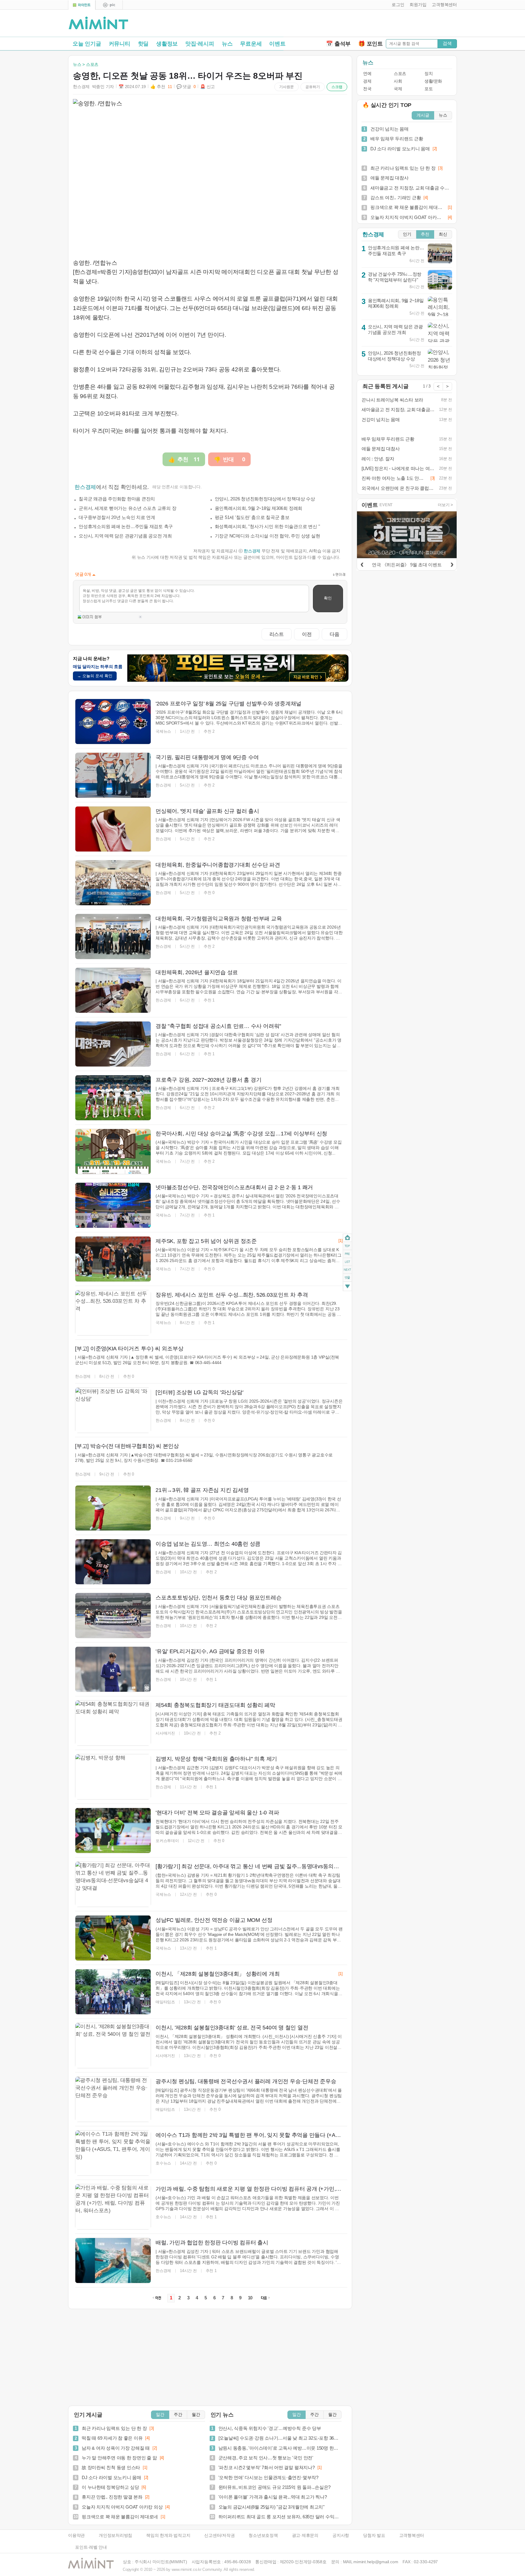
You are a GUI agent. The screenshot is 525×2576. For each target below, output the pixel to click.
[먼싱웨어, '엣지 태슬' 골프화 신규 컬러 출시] (113, 829)
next (347, 1270)
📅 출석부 (338, 44)
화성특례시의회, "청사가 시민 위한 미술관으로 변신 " (267, 526)
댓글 (347, 1278)
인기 (407, 234)
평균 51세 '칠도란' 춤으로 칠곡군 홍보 (252, 517)
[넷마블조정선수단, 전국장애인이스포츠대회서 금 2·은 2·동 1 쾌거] (113, 1205)
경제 (367, 81)
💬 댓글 (186, 87)
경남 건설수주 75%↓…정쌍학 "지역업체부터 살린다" (395, 277)
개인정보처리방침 (115, 2535)
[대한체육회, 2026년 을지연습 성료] (113, 990)
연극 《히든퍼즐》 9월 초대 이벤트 (407, 565)
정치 (429, 74)
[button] (397, 5)
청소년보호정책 (263, 2535)
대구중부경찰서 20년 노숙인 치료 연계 (117, 517)
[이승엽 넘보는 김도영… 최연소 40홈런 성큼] (113, 1562)
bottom (347, 1287)
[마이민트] (82, 5)
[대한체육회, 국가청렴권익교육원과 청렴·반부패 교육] (113, 937)
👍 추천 (161, 87)
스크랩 (337, 87)
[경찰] (113, 1044)
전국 (367, 89)
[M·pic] (109, 5)
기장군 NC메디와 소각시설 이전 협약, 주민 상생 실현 (268, 536)
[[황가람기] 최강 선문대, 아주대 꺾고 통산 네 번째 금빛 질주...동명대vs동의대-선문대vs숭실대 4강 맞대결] (113, 1884)
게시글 (423, 115)
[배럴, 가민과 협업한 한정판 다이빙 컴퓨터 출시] (113, 2260)
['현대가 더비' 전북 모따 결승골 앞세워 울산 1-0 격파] (113, 1830)
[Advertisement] (386, 25)
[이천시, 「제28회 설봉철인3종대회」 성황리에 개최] (113, 1992)
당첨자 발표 (374, 2535)
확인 (328, 598)
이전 (307, 634)
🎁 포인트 (371, 44)
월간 (196, 2415)
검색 (447, 43)
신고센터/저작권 (219, 2535)
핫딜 (143, 44)
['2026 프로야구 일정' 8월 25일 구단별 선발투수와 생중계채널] (113, 722)
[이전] (362, 564)
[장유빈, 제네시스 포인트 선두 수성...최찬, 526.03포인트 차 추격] (113, 1313)
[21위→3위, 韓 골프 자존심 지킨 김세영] (113, 1508)
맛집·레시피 (200, 44)
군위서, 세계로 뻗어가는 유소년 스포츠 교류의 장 (128, 508)
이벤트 (277, 44)
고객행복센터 (412, 2535)
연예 (367, 74)
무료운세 (251, 44)
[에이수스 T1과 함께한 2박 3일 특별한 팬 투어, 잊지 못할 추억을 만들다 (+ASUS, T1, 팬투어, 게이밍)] (113, 2153)
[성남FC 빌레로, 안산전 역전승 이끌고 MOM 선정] (113, 1938)
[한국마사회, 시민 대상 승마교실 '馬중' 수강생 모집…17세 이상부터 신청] (113, 1152)
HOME (347, 1238)
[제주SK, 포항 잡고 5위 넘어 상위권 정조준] (113, 1259)
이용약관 (76, 2535)
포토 (429, 89)
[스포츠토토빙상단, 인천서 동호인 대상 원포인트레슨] (113, 1616)
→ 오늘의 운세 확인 (95, 676)
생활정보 (167, 44)
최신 (443, 234)
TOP (347, 1246)
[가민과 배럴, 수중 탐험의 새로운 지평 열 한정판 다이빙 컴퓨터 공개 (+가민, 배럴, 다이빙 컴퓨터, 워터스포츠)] (113, 2207)
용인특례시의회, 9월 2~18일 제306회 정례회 (259, 508)
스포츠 (400, 74)
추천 (425, 234)
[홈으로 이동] (98, 23)
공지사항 (341, 2535)
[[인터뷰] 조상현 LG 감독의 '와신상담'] (113, 1410)
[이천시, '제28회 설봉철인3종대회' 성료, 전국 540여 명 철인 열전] (113, 2045)
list (347, 1261)
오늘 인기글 (87, 44)
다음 (335, 634)
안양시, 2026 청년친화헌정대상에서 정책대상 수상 (265, 499)
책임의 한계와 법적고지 (168, 2535)
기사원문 (287, 87)
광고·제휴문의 (305, 2535)
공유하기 (313, 87)
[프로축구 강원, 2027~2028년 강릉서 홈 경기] (113, 1098)
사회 (398, 81)
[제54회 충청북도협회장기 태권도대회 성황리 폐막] (113, 1723)
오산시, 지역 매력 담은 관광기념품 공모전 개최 (125, 536)
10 (250, 2298)
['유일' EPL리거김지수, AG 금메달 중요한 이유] (113, 1669)
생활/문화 (433, 81)
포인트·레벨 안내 (91, 2547)
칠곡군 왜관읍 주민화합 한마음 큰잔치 (117, 499)
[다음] (452, 564)
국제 (398, 89)
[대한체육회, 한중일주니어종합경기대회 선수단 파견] (113, 883)
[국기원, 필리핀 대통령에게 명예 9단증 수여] (113, 775)
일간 (160, 2415)
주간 (178, 2415)
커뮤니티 (120, 44)
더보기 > (445, 505)
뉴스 (227, 44)
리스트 (277, 634)
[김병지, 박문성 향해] (113, 1777)
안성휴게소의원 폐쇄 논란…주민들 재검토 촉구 (126, 526)
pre (347, 1254)
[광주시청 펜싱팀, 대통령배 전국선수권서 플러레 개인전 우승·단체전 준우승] (113, 2099)
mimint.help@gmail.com (376, 2562)
